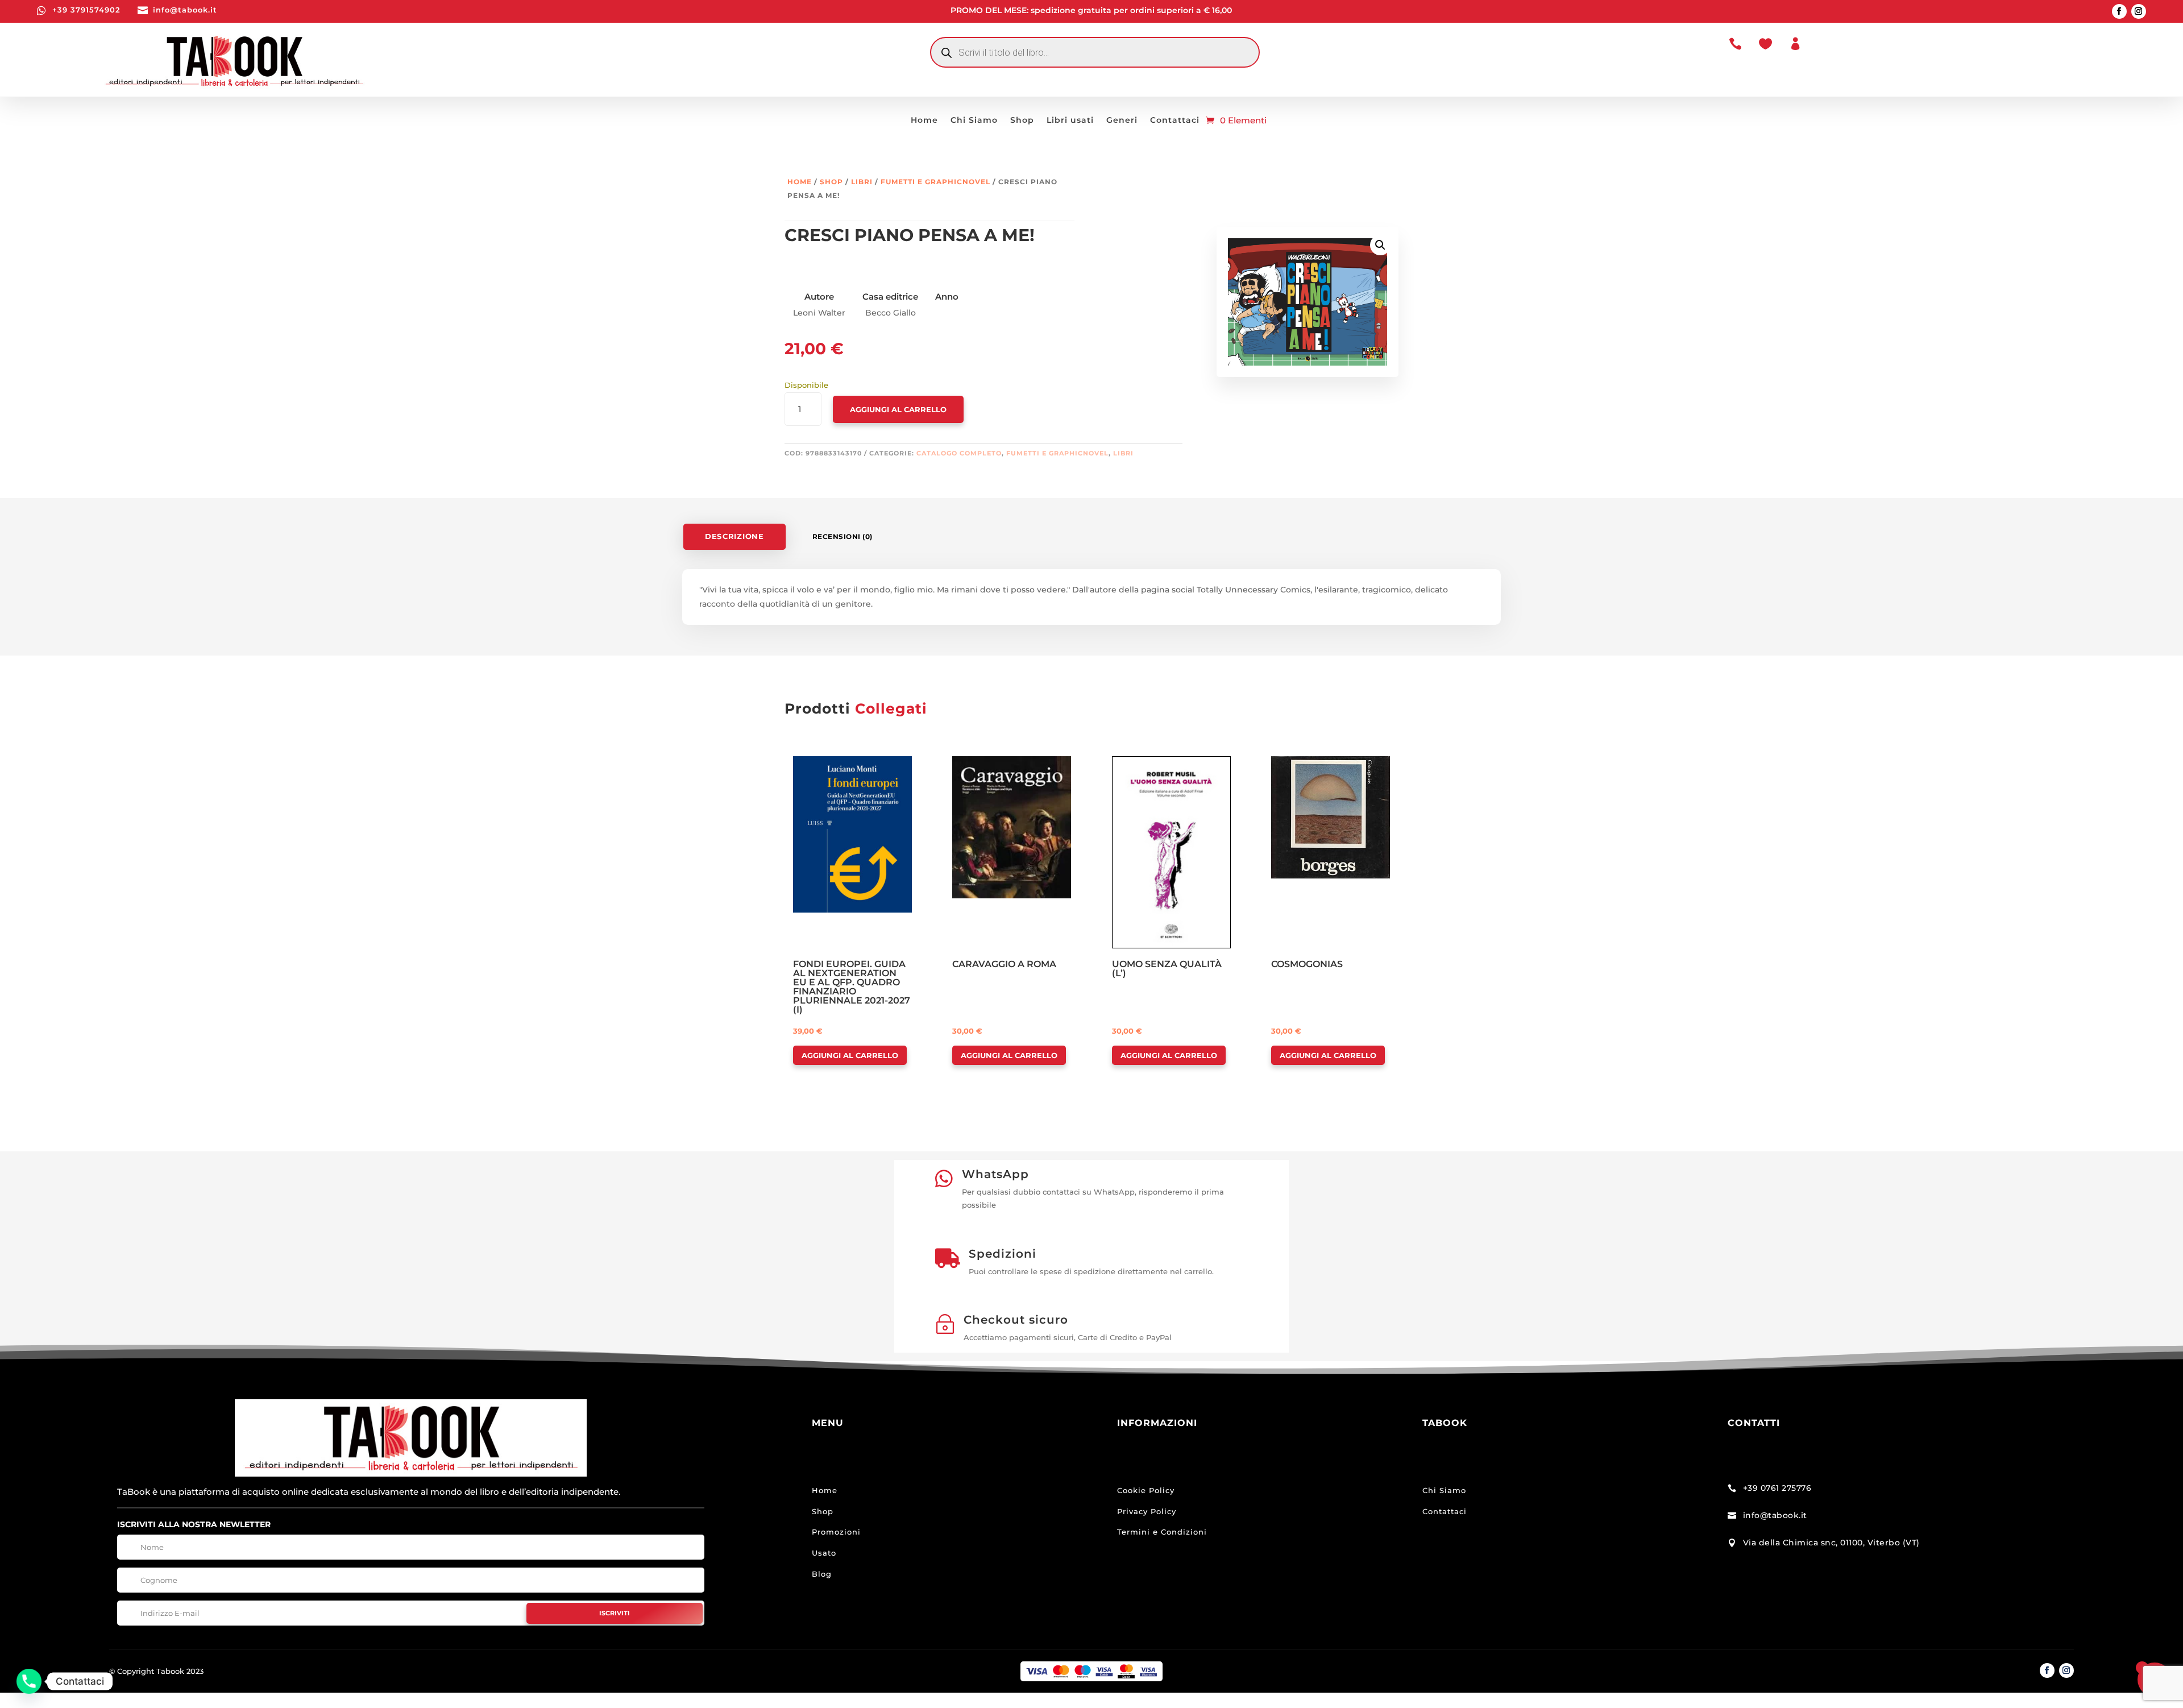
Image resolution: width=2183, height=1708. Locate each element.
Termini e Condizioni (1162, 1532)
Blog (822, 1574)
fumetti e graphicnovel (935, 182)
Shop (1022, 121)
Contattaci (1175, 121)
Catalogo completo (959, 453)
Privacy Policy (1147, 1511)
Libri (862, 182)
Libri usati (1070, 121)
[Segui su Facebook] (2119, 11)
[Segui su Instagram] (2139, 11)
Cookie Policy (1146, 1490)
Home (924, 121)
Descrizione (734, 536)
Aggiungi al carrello (898, 409)
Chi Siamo (974, 121)
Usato (824, 1553)
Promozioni (836, 1532)
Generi (1122, 121)
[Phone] (29, 1681)
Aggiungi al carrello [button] (850, 1055)
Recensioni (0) (843, 536)
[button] (1380, 245)
